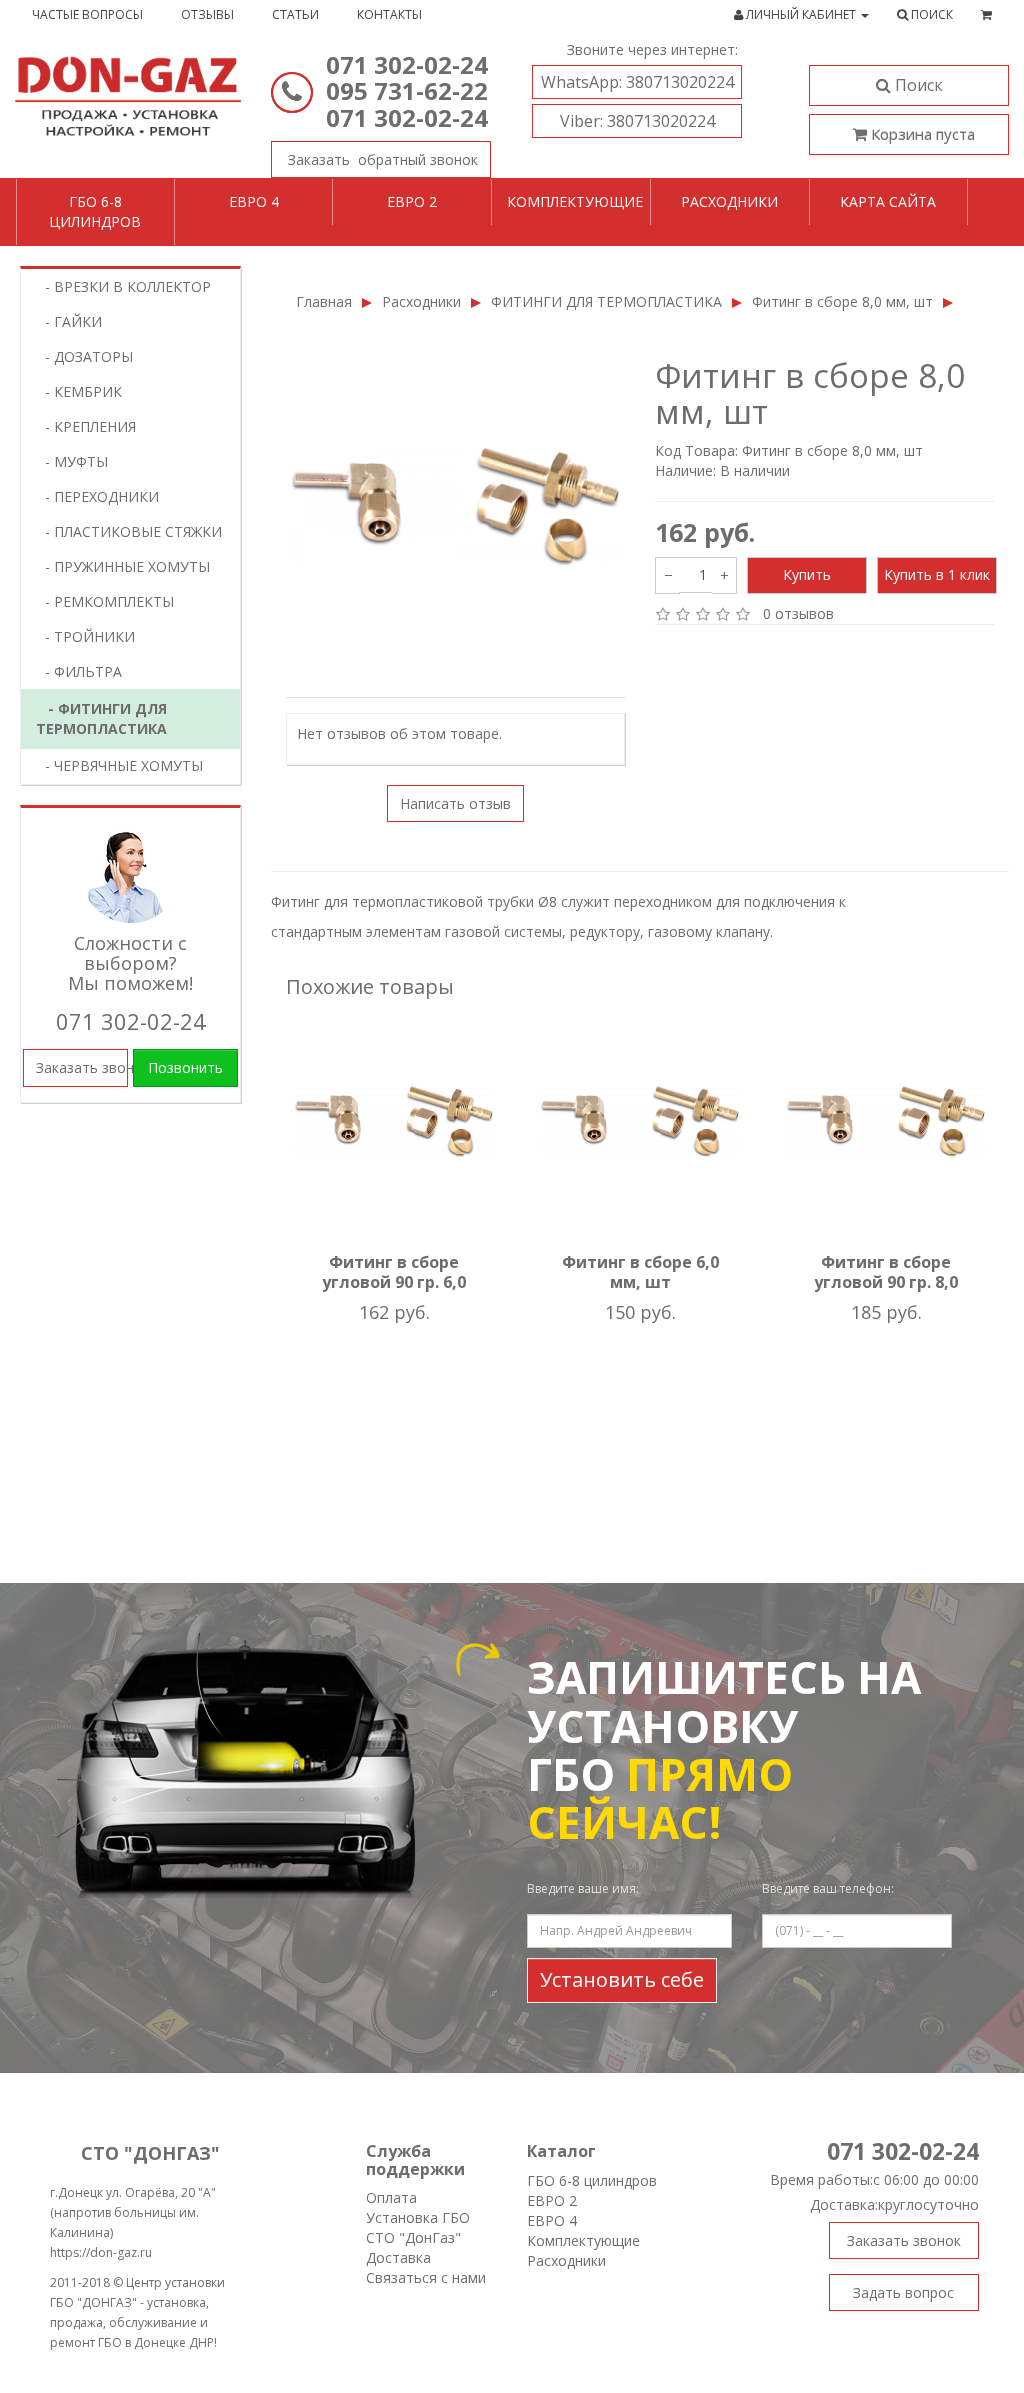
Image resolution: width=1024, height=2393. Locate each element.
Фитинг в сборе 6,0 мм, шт (640, 1272)
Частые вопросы (87, 14)
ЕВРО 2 (552, 2200)
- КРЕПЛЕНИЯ (84, 426)
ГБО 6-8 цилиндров (95, 211)
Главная (324, 301)
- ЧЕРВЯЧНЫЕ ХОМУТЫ (118, 765)
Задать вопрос (903, 2292)
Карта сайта (888, 201)
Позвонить (185, 1067)
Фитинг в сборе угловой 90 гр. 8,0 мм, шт (886, 1282)
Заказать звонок (381, 159)
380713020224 (637, 82)
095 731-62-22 (407, 90)
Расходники (729, 201)
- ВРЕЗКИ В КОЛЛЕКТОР (122, 286)
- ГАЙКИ (67, 321)
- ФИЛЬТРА (77, 671)
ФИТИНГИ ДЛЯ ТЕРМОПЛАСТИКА (606, 301)
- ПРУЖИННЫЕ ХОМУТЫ (121, 566)
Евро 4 (254, 201)
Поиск (917, 85)
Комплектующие (575, 201)
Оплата (391, 2197)
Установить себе (622, 1979)
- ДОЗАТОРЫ (83, 356)
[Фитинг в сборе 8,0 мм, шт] (455, 507)
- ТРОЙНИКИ (84, 636)
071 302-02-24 (407, 64)
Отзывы (207, 14)
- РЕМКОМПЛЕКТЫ (103, 601)
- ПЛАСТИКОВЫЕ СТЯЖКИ (127, 531)
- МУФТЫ (70, 461)
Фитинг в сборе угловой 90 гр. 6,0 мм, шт (394, 1282)
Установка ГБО (418, 2217)
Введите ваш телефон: (828, 1888)
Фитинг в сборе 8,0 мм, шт (842, 301)
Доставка (398, 2257)
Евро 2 (412, 201)
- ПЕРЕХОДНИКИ (96, 496)
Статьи (295, 14)
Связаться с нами (426, 2277)
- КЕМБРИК (77, 391)
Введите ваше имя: (583, 1888)
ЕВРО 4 (552, 2220)
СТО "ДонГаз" (413, 2237)
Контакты (389, 14)
